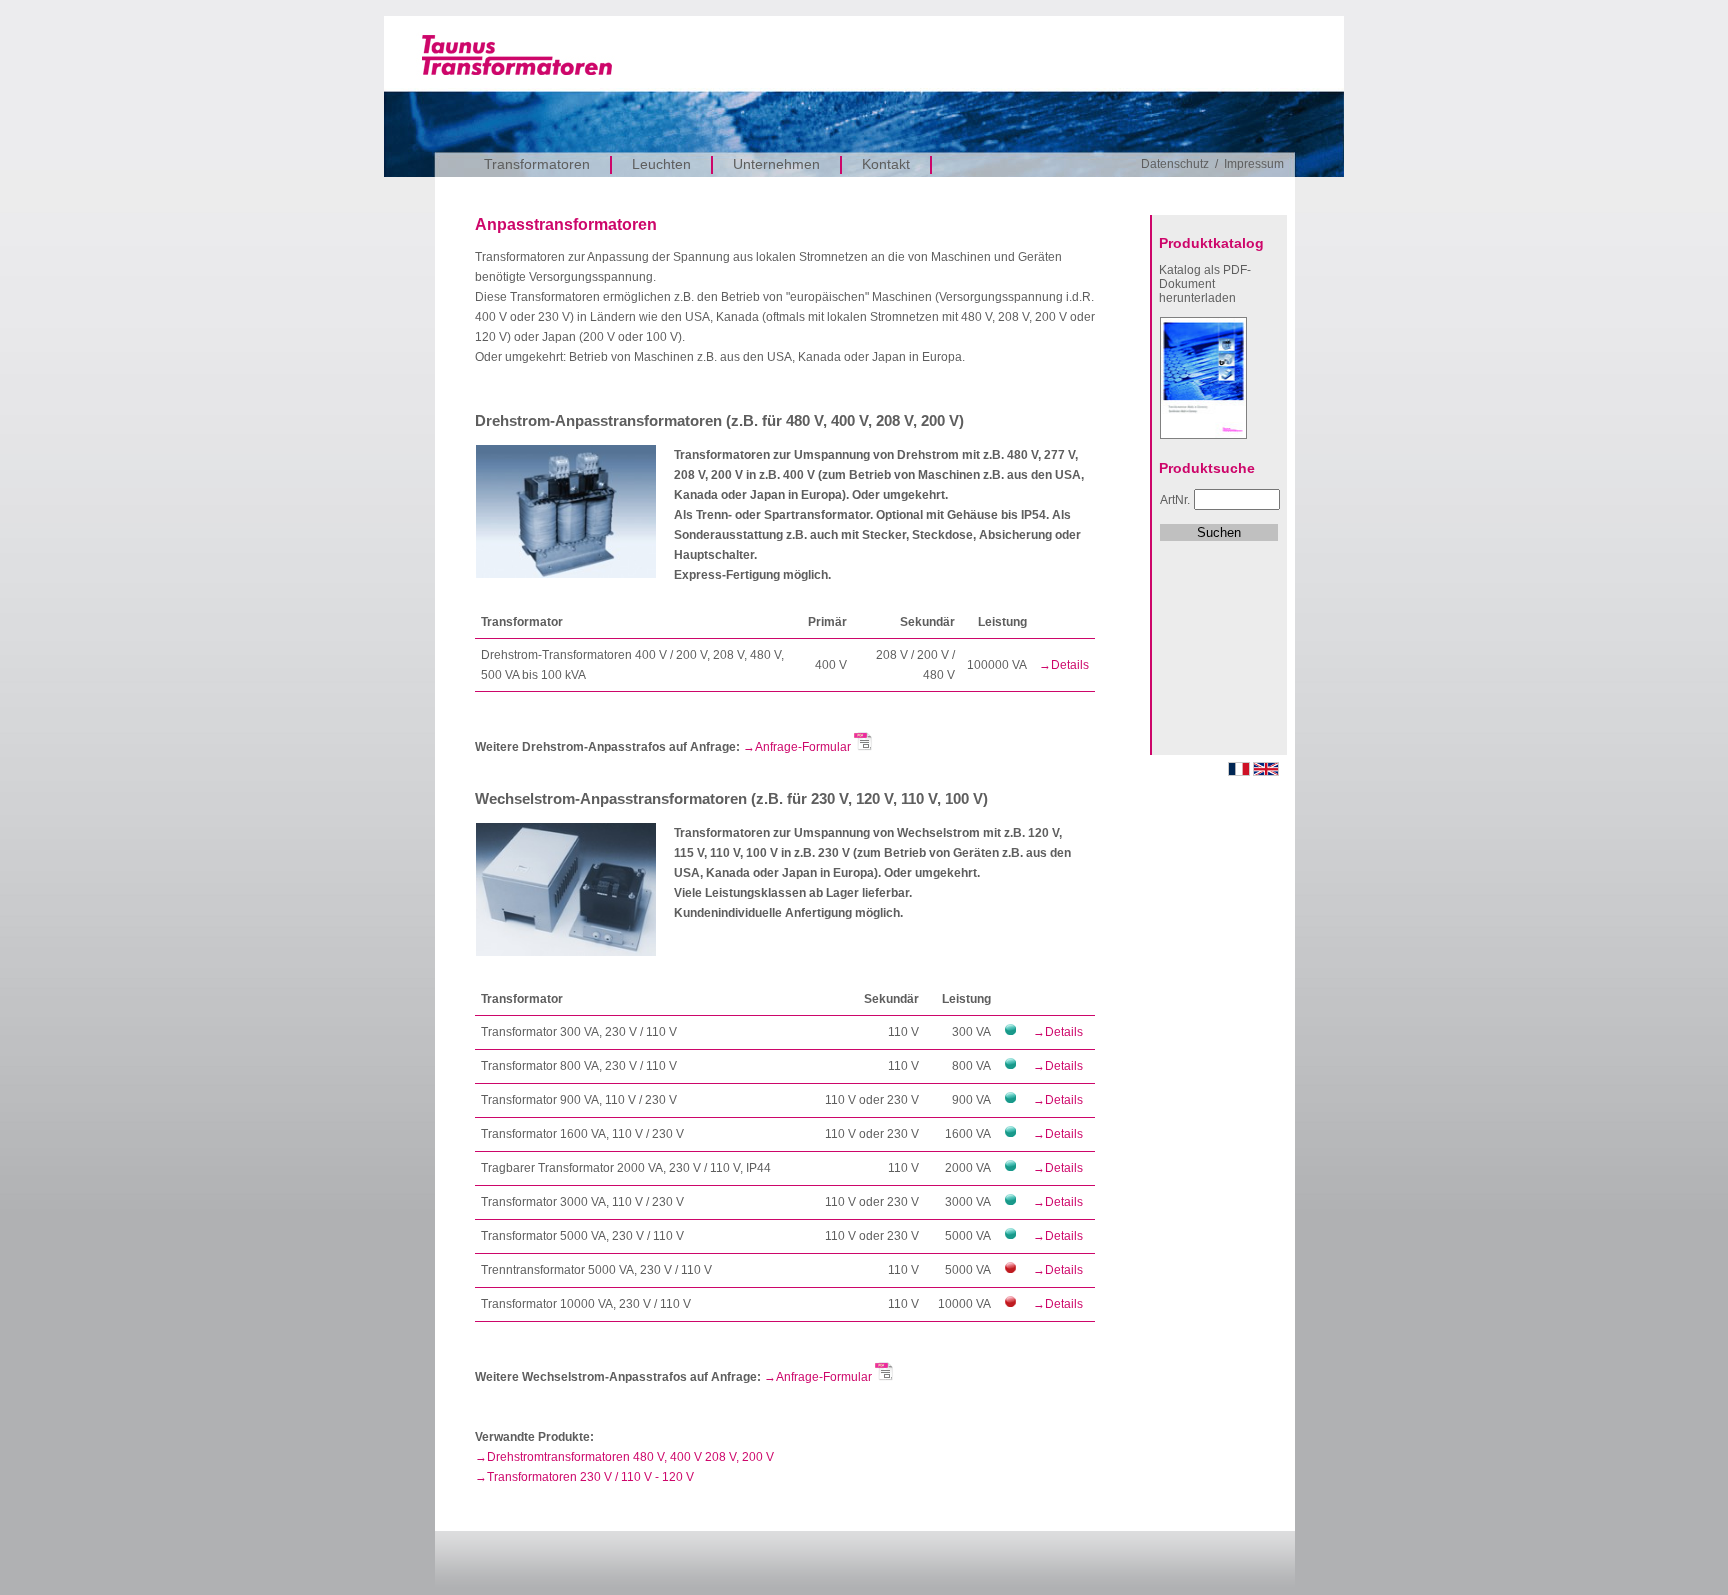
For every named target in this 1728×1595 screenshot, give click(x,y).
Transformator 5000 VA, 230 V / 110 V (582, 1236)
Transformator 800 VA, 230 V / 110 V (579, 1066)
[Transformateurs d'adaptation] (1239, 772)
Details (1070, 665)
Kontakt (886, 164)
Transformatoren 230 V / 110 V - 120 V (590, 1477)
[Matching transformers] (1266, 772)
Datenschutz (1175, 164)
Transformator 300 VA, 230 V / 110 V (579, 1032)
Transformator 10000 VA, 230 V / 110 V (586, 1304)
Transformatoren (537, 164)
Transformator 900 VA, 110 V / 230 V (579, 1100)
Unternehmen (776, 164)
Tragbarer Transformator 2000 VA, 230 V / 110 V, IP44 (626, 1168)
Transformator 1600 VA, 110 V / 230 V (582, 1134)
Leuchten (661, 164)
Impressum (1254, 164)
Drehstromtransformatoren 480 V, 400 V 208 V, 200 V (630, 1457)
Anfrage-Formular (804, 747)
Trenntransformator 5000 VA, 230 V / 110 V (596, 1270)
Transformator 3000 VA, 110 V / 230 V (582, 1202)
